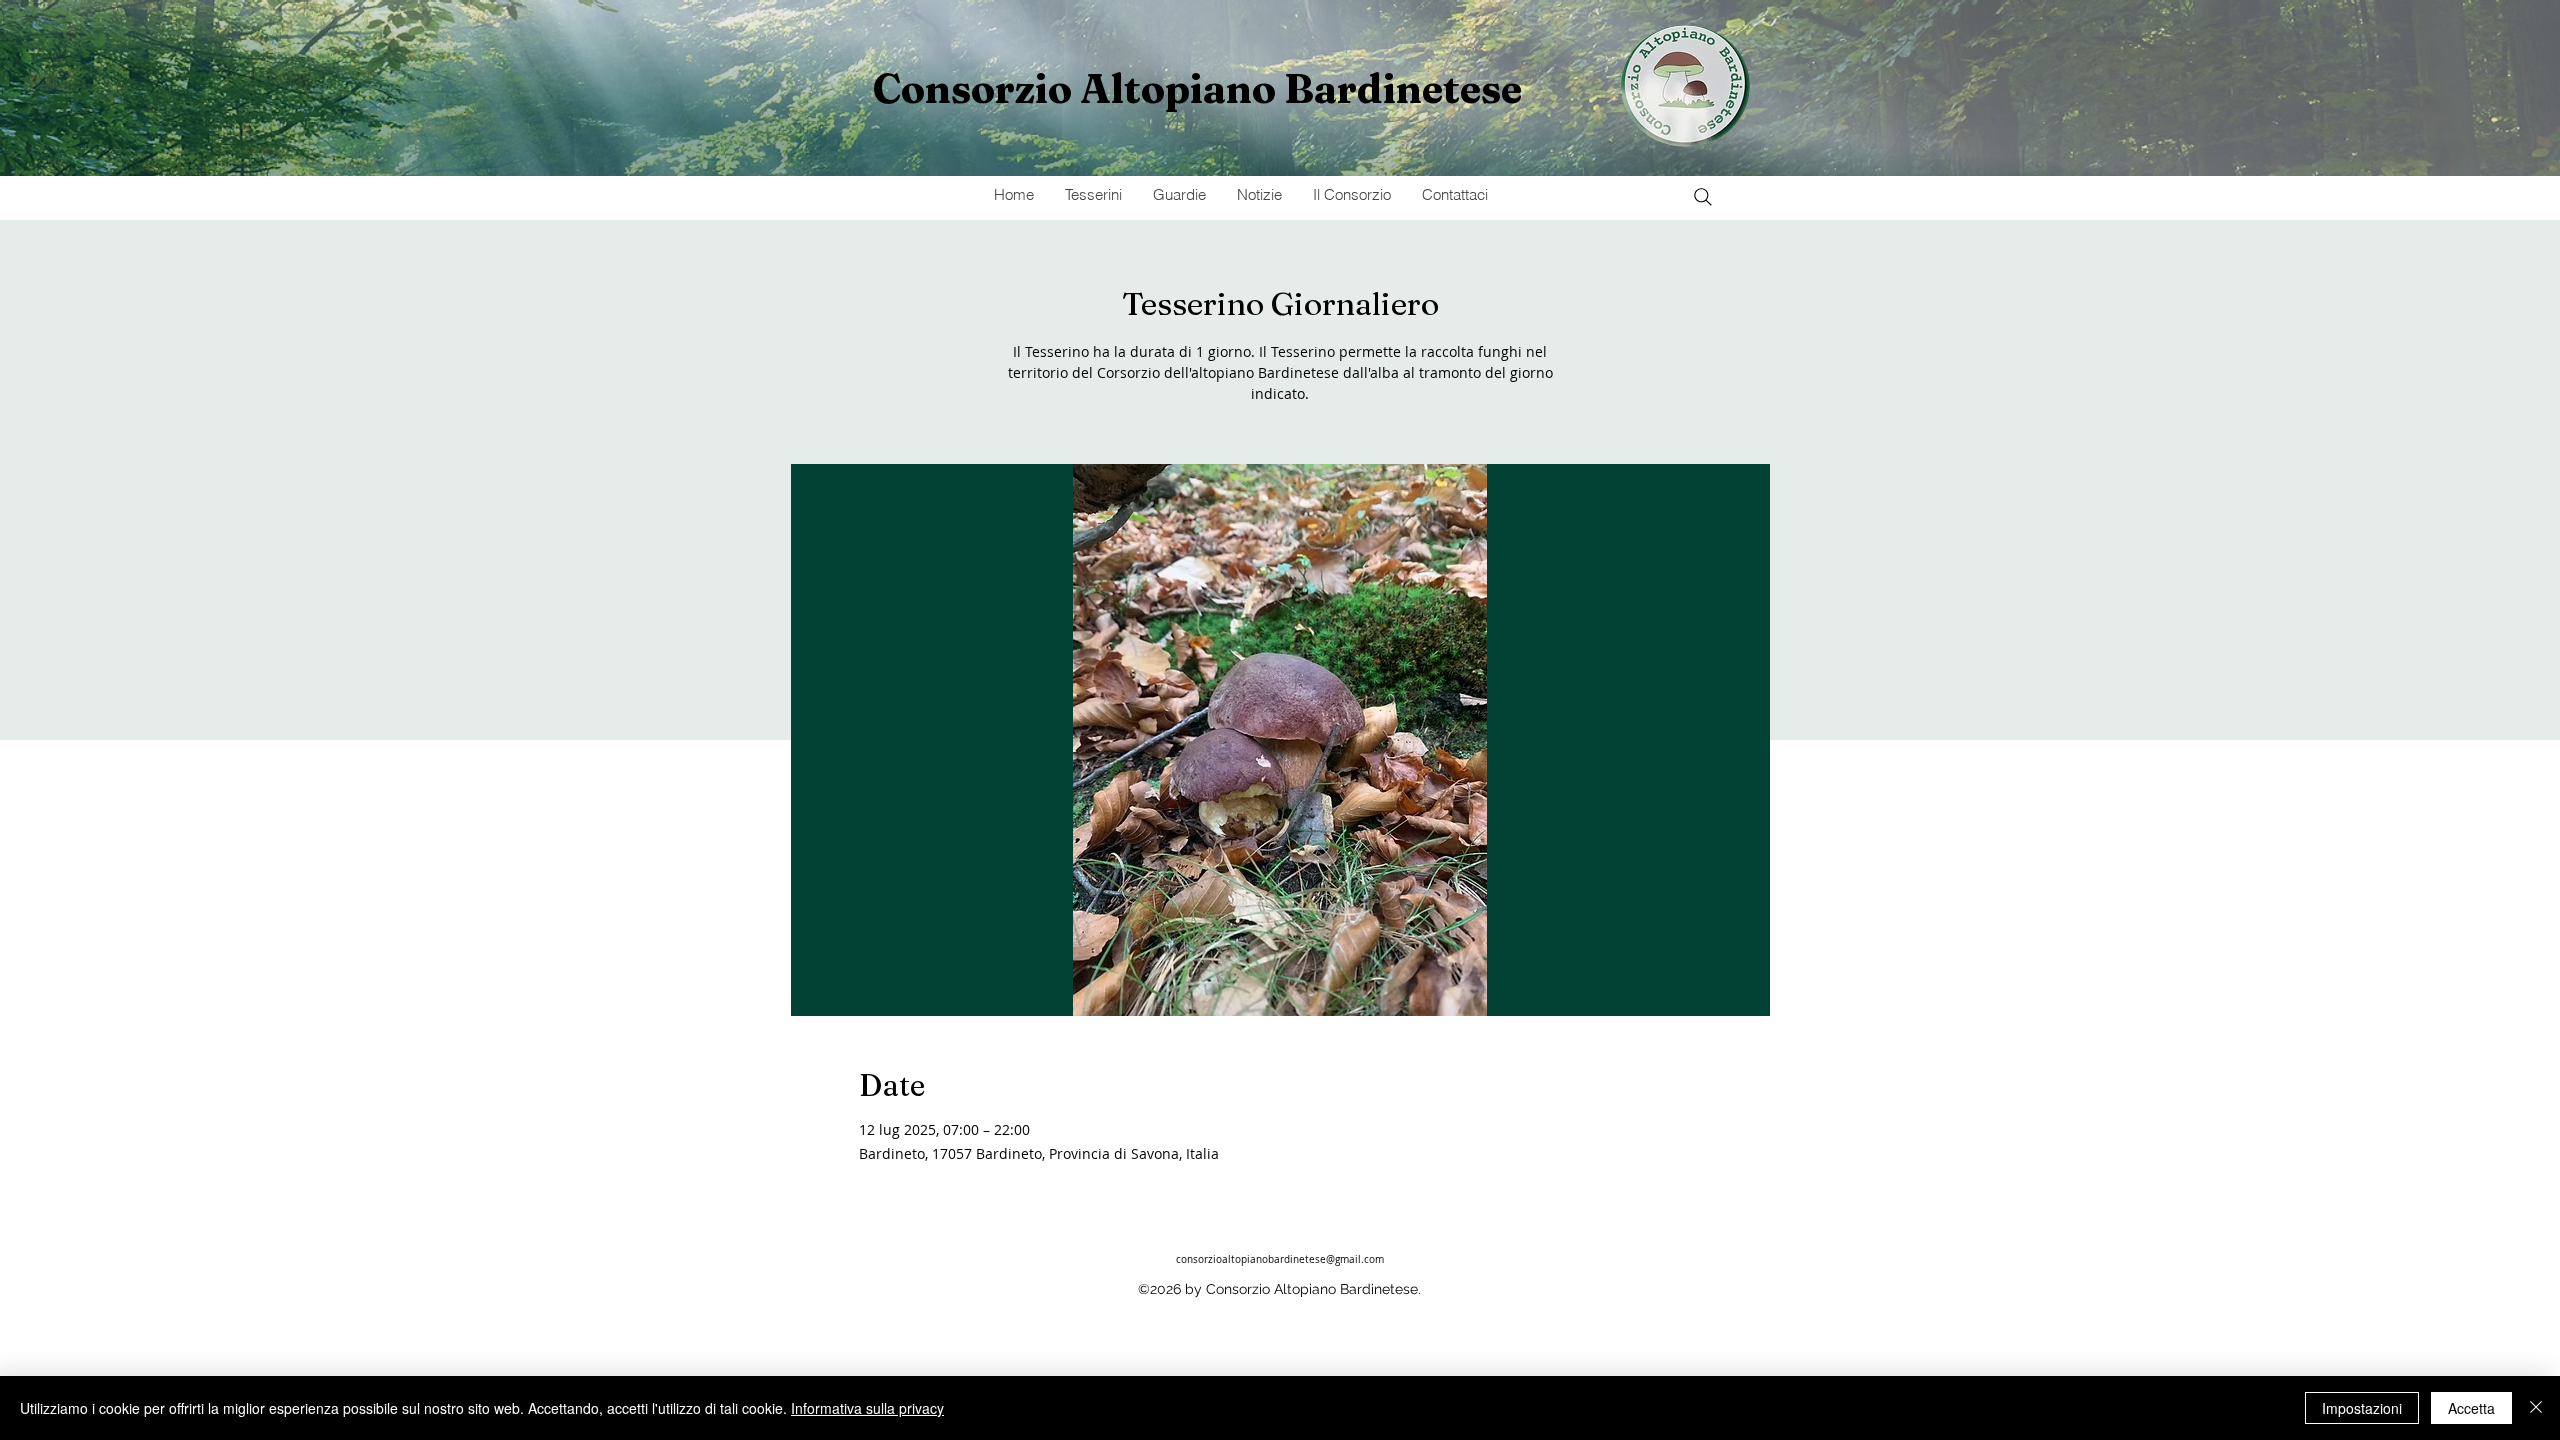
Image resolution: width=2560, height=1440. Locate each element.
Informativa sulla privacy (867, 1408)
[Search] (1703, 197)
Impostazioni (2362, 1408)
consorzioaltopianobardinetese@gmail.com (1280, 1259)
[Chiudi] (2536, 1408)
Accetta (2471, 1408)
